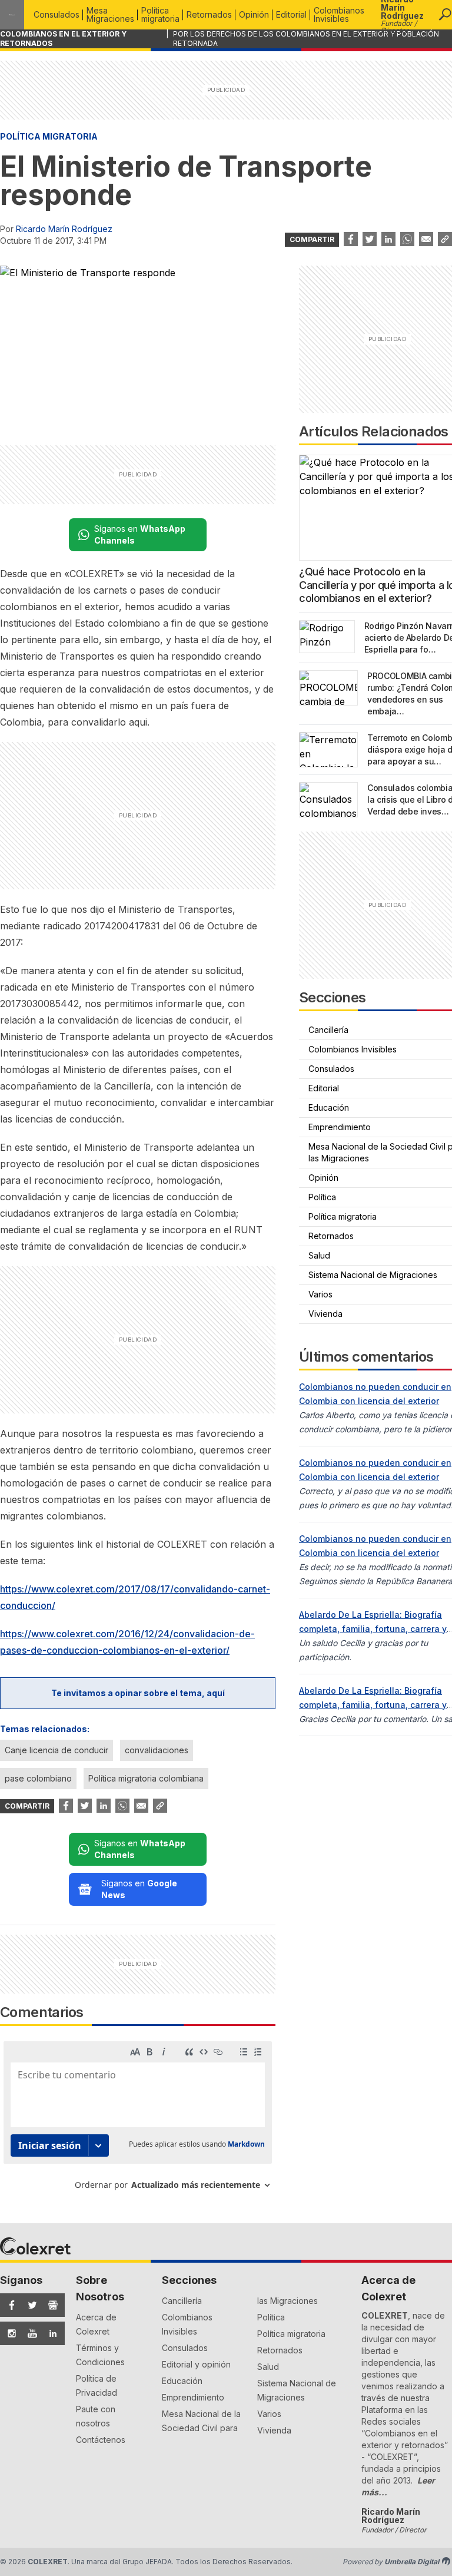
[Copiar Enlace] (445, 239)
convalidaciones (157, 1750)
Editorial (291, 14)
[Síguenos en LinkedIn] (49, 2333)
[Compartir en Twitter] (370, 239)
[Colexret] (12, 15)
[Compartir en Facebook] (351, 239)
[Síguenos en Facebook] (8, 2305)
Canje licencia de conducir (56, 1750)
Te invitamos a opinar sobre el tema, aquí (138, 1693)
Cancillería (182, 2301)
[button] (445, 15)
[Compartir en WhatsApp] (407, 239)
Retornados (209, 14)
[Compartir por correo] (426, 239)
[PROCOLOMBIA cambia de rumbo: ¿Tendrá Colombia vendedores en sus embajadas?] (328, 688)
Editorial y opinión (196, 2364)
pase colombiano (38, 1778)
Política (271, 2317)
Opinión (254, 14)
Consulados (56, 14)
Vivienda (274, 2430)
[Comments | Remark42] (138, 2120)
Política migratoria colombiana (146, 1778)
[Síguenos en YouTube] (29, 2333)
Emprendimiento (193, 2397)
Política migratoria (160, 14)
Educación (182, 2381)
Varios (269, 2414)
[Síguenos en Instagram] (8, 2333)
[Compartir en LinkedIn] (388, 239)
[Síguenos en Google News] (49, 2305)
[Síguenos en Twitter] (29, 2305)
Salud (268, 2367)
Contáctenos (101, 2440)
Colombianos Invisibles (339, 14)
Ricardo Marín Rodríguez (64, 229)
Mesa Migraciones (110, 14)
